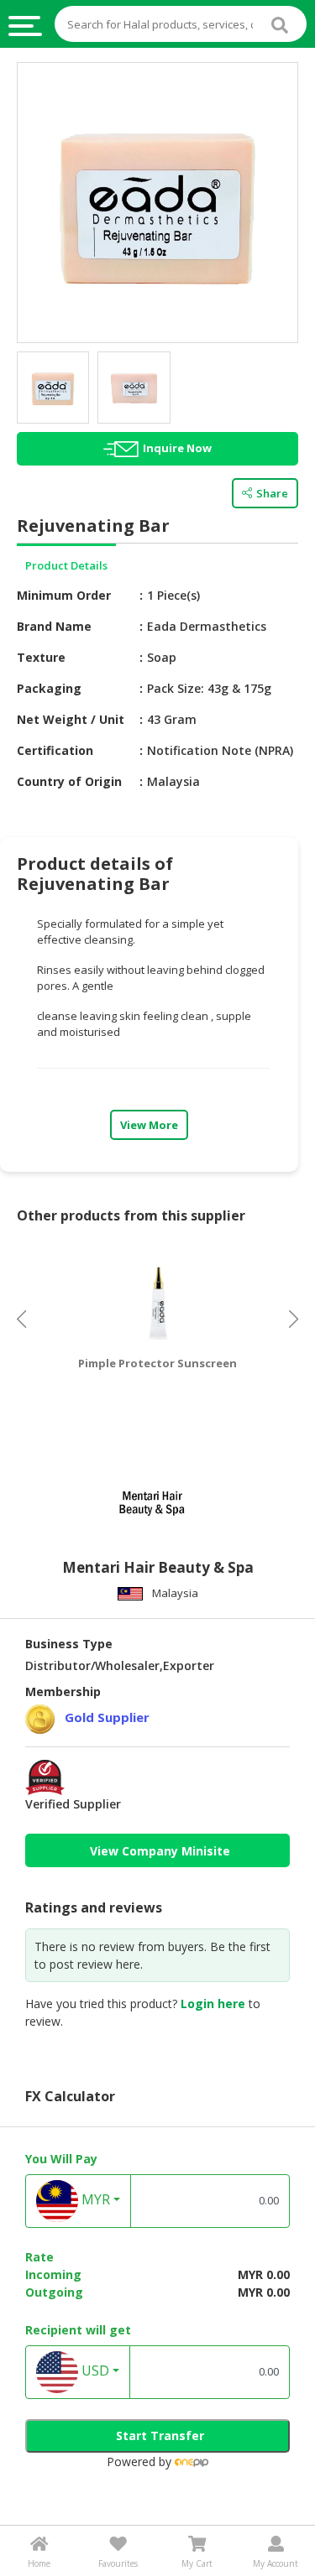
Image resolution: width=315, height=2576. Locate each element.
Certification (55, 750)
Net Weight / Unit (71, 719)
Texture (41, 657)
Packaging (49, 688)
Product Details (66, 565)
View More (149, 1125)
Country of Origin (69, 781)
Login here (213, 2004)
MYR (94, 2199)
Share (272, 493)
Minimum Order (64, 595)
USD (94, 2370)
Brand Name (54, 626)
